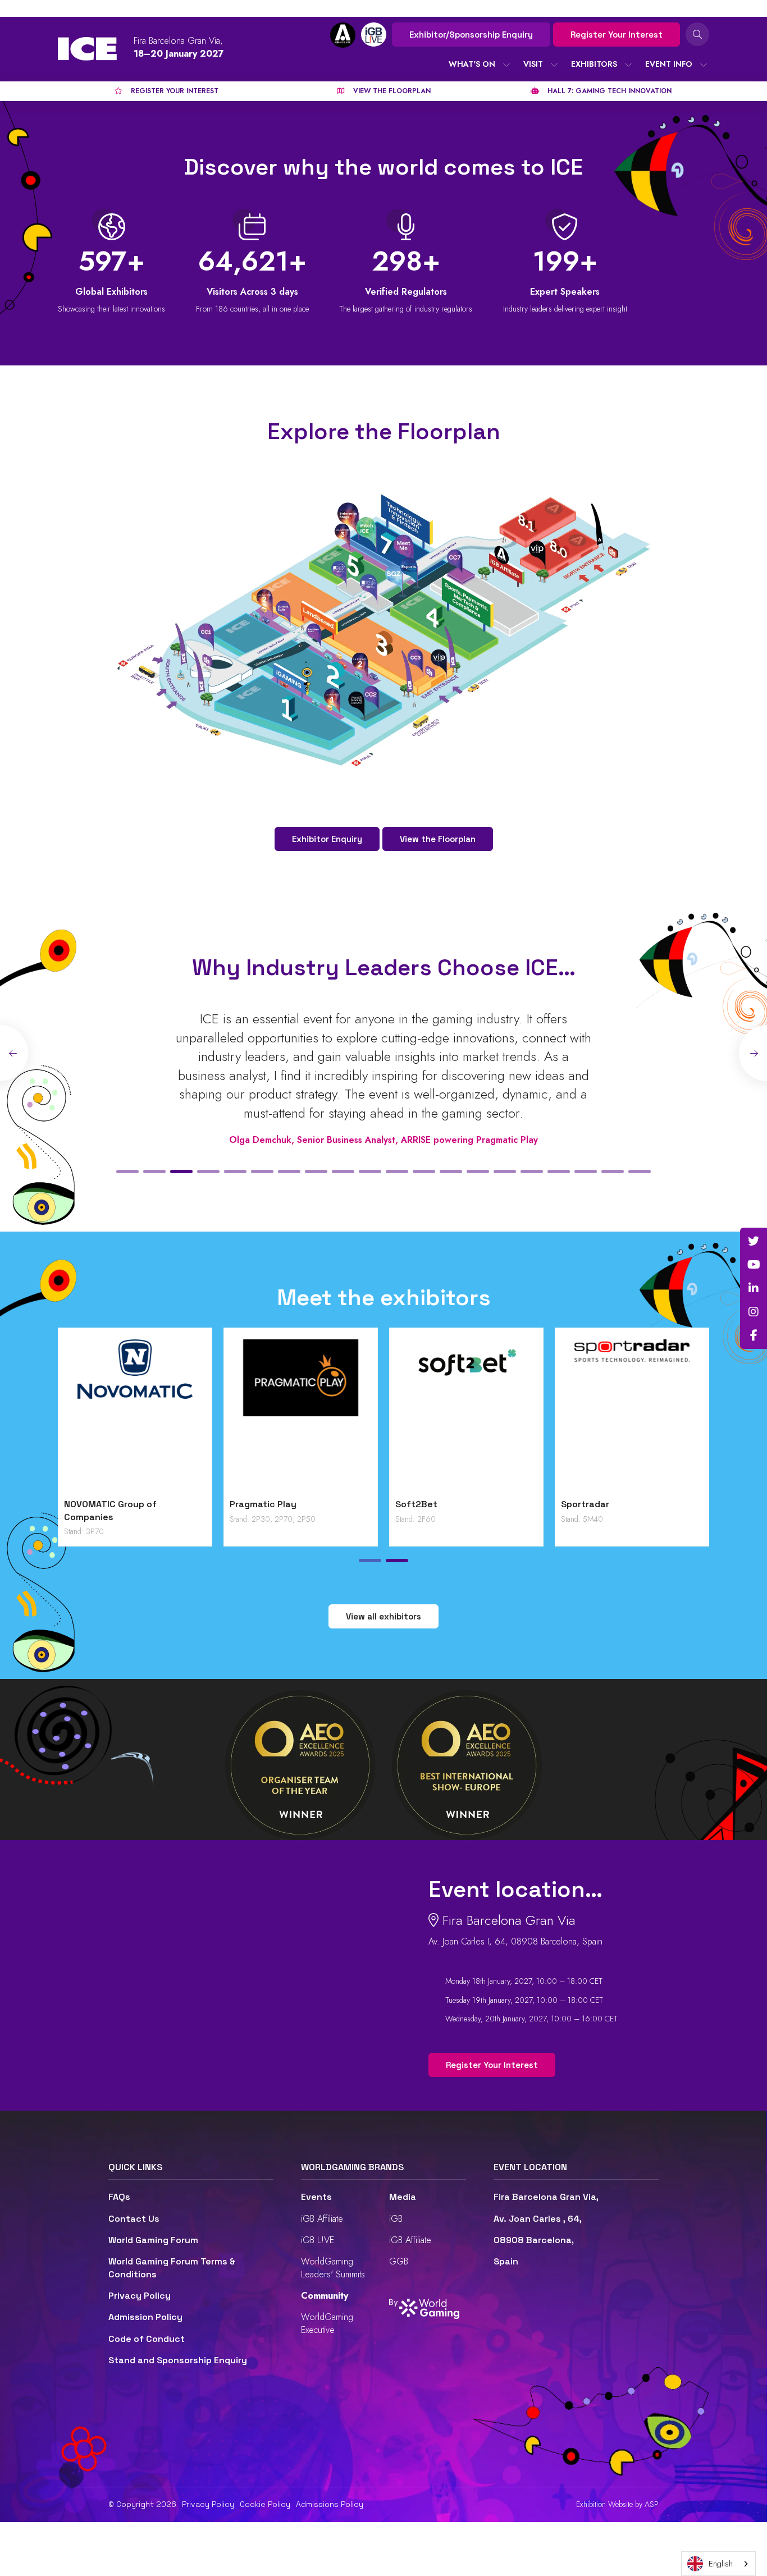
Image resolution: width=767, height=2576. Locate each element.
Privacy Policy (140, 2296)
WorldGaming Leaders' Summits (333, 2268)
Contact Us (134, 2219)
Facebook (754, 1335)
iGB (396, 2219)
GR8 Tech (416, 1504)
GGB (399, 2261)
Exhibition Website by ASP (617, 2504)
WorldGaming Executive (327, 2323)
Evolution (250, 1504)
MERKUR (579, 1504)
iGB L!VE (318, 2240)
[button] (127, 1172)
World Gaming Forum (153, 2240)
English (721, 2564)
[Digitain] (135, 1416)
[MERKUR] (632, 1416)
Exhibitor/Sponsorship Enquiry (471, 35)
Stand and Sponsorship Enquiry (178, 2360)
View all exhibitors (383, 1616)
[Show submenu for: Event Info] (704, 65)
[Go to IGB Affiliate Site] (343, 35)
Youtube (754, 1265)
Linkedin (754, 1288)
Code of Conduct (147, 2339)
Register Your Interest (617, 35)
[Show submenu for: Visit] (554, 65)
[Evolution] (301, 1416)
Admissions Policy (330, 2504)
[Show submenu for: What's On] (506, 65)
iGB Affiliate (322, 2219)
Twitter (754, 1241)
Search (697, 34)
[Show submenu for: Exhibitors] (628, 65)
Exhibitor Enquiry (327, 839)
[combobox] (718, 2564)
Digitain (81, 1504)
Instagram (754, 1312)
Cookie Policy (265, 2504)
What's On (472, 64)
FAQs (119, 2197)
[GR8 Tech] (466, 1416)
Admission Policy (145, 2317)
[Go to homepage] (87, 49)
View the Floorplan (438, 839)
